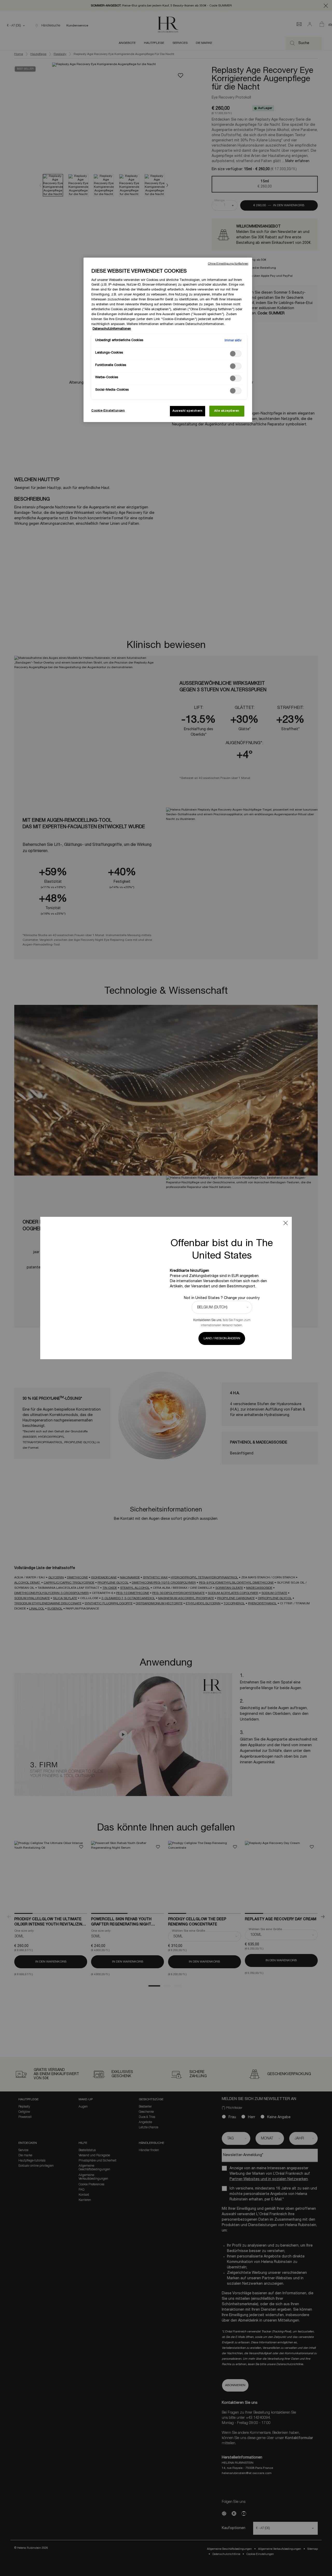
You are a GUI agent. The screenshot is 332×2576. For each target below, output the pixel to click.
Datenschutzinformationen (112, 329)
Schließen (286, 1223)
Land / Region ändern (222, 1338)
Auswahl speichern (188, 411)
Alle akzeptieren (227, 411)
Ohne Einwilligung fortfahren (228, 264)
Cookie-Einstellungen (108, 411)
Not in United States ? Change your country (222, 1298)
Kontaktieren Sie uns (207, 1320)
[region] (168, 340)
